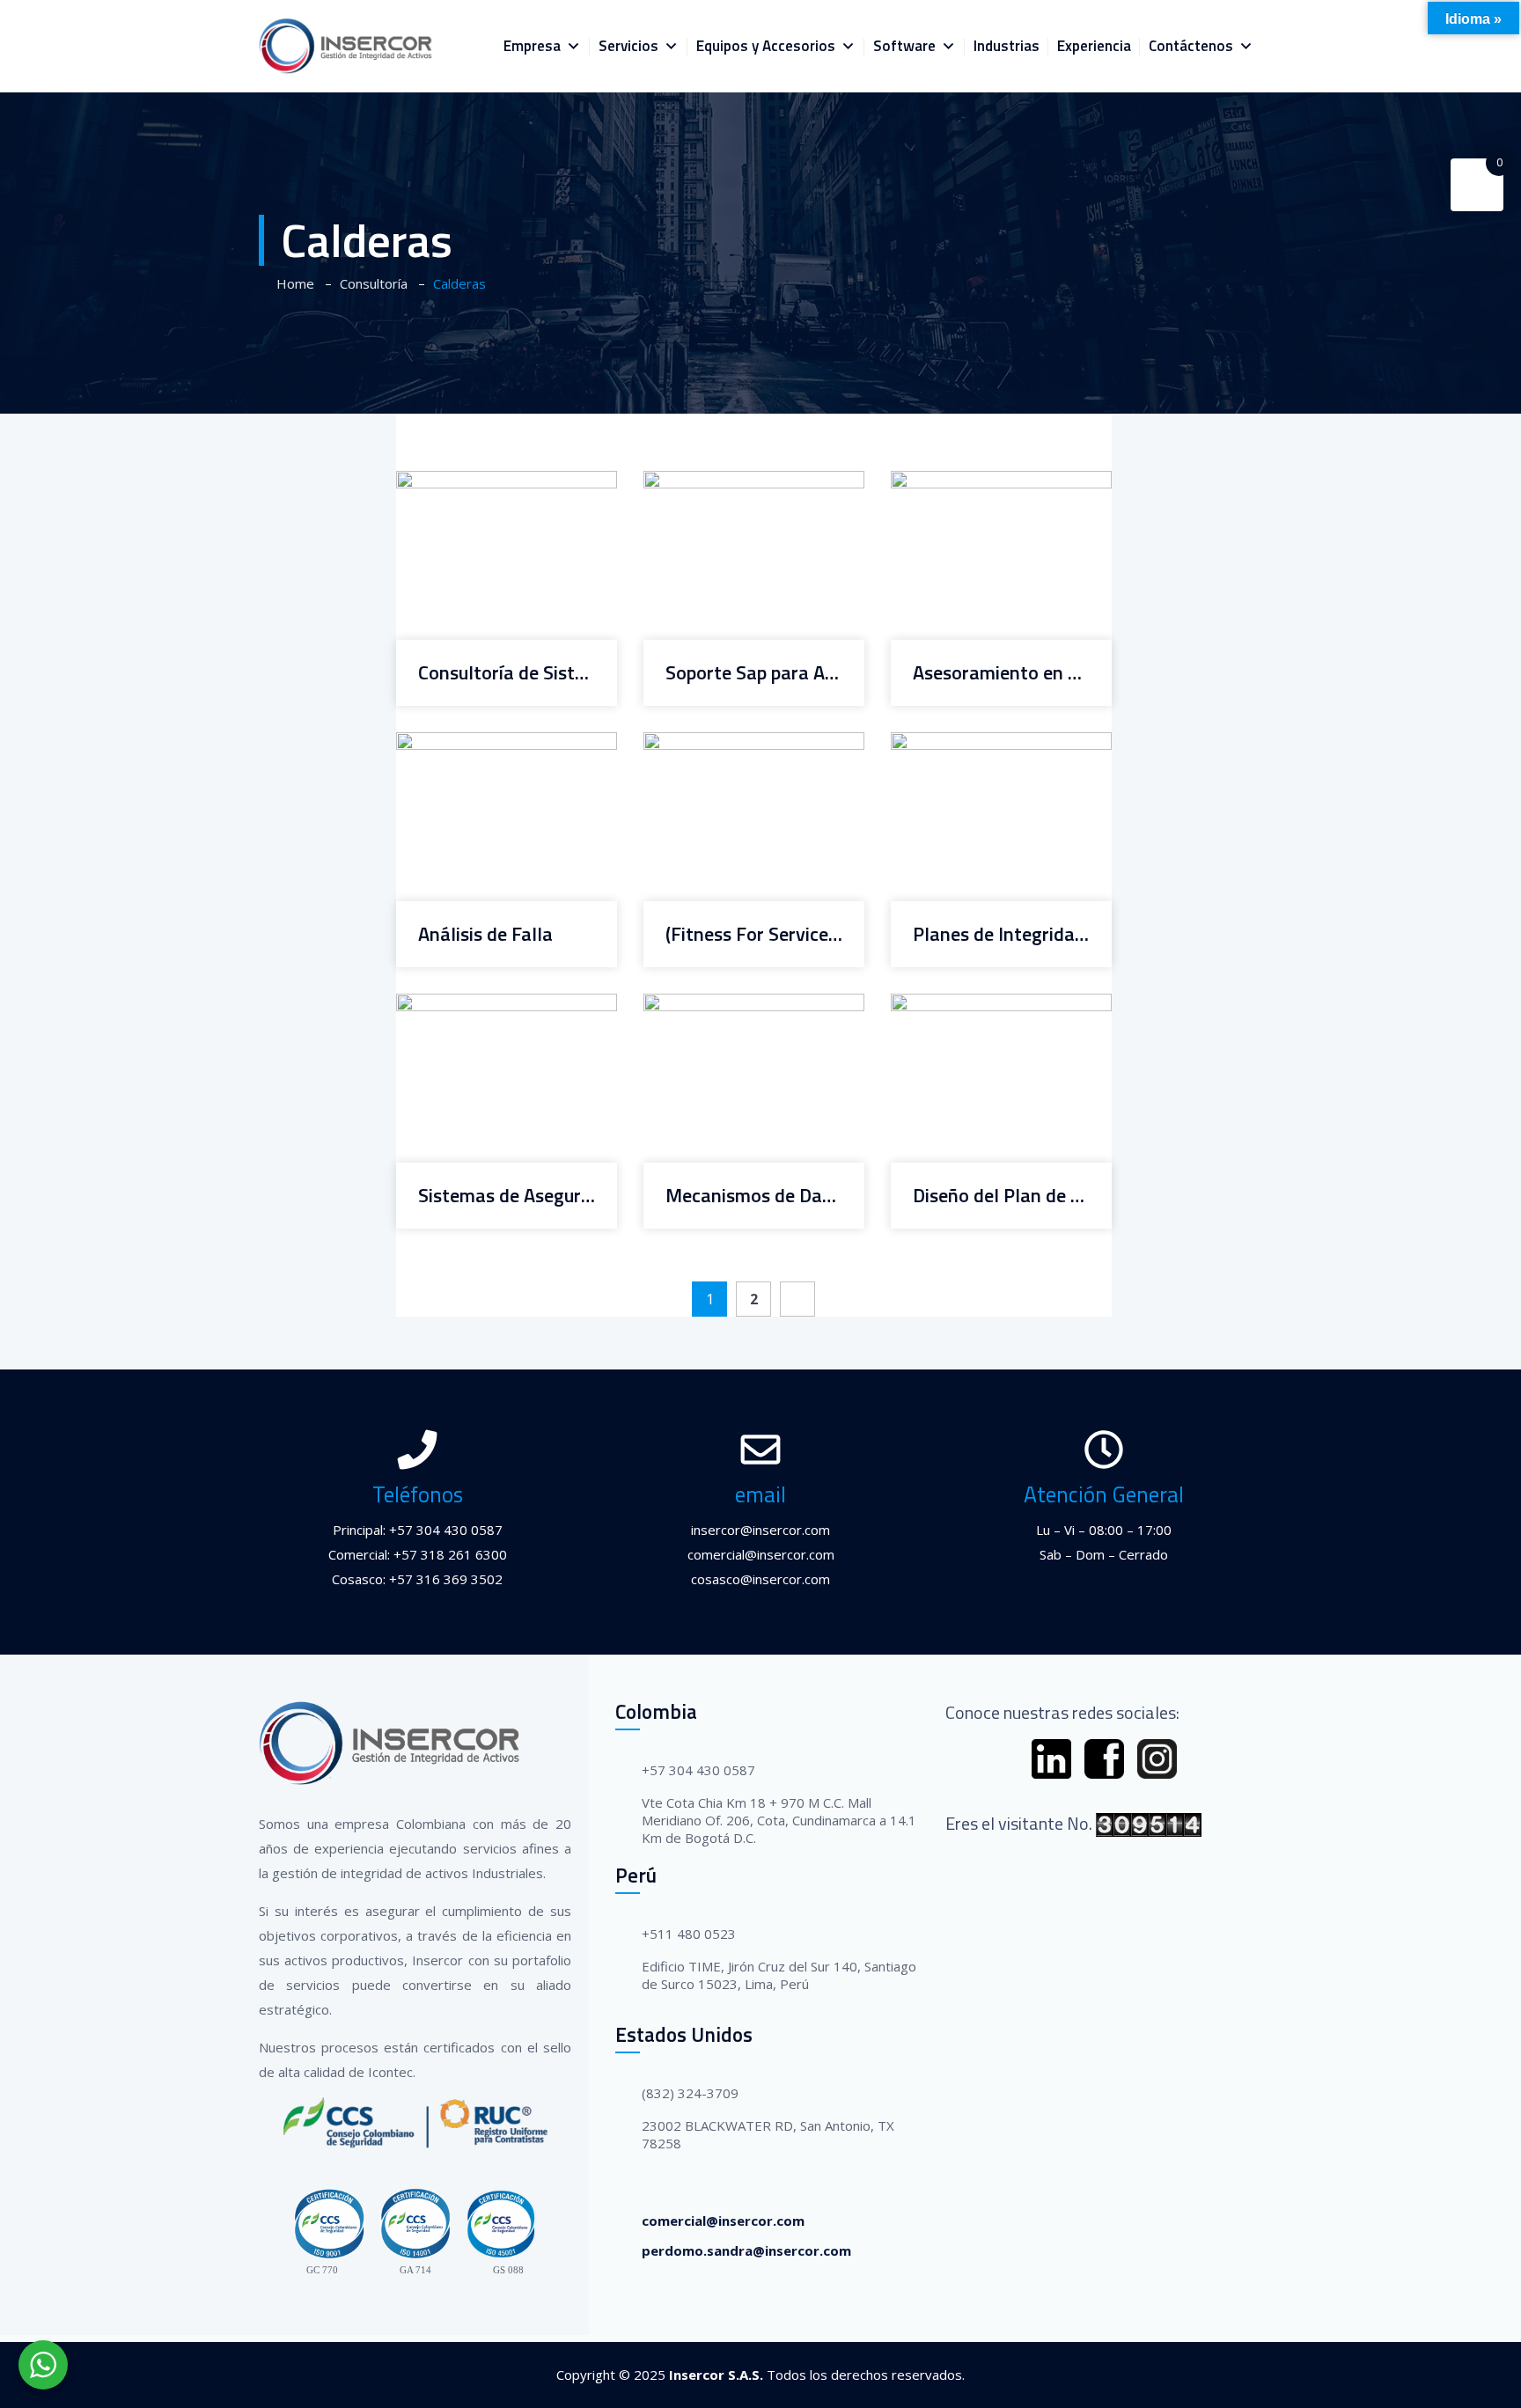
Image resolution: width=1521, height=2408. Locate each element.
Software (904, 46)
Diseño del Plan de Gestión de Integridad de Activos (1001, 1196)
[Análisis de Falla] (484, 749)
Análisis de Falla (485, 934)
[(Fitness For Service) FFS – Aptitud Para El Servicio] (731, 749)
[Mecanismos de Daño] (731, 1010)
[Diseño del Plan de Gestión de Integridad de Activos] (979, 1010)
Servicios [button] (628, 46)
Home (292, 283)
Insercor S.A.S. (716, 2375)
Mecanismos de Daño (754, 1196)
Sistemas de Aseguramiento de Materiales (507, 1196)
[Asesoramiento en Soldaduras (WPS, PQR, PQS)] (979, 488)
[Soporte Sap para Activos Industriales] (731, 488)
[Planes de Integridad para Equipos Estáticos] (979, 749)
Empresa (532, 46)
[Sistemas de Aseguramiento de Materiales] (484, 1010)
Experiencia (1094, 46)
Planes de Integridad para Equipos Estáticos (1001, 934)
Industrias (1007, 46)
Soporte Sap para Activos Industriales (754, 673)
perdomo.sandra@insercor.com (746, 2250)
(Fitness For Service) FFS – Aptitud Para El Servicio (754, 934)
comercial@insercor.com (723, 2221)
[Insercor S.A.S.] (346, 46)
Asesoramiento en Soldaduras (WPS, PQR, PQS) (1001, 673)
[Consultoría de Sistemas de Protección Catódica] (484, 488)
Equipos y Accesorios (766, 46)
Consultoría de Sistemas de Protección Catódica (507, 673)
